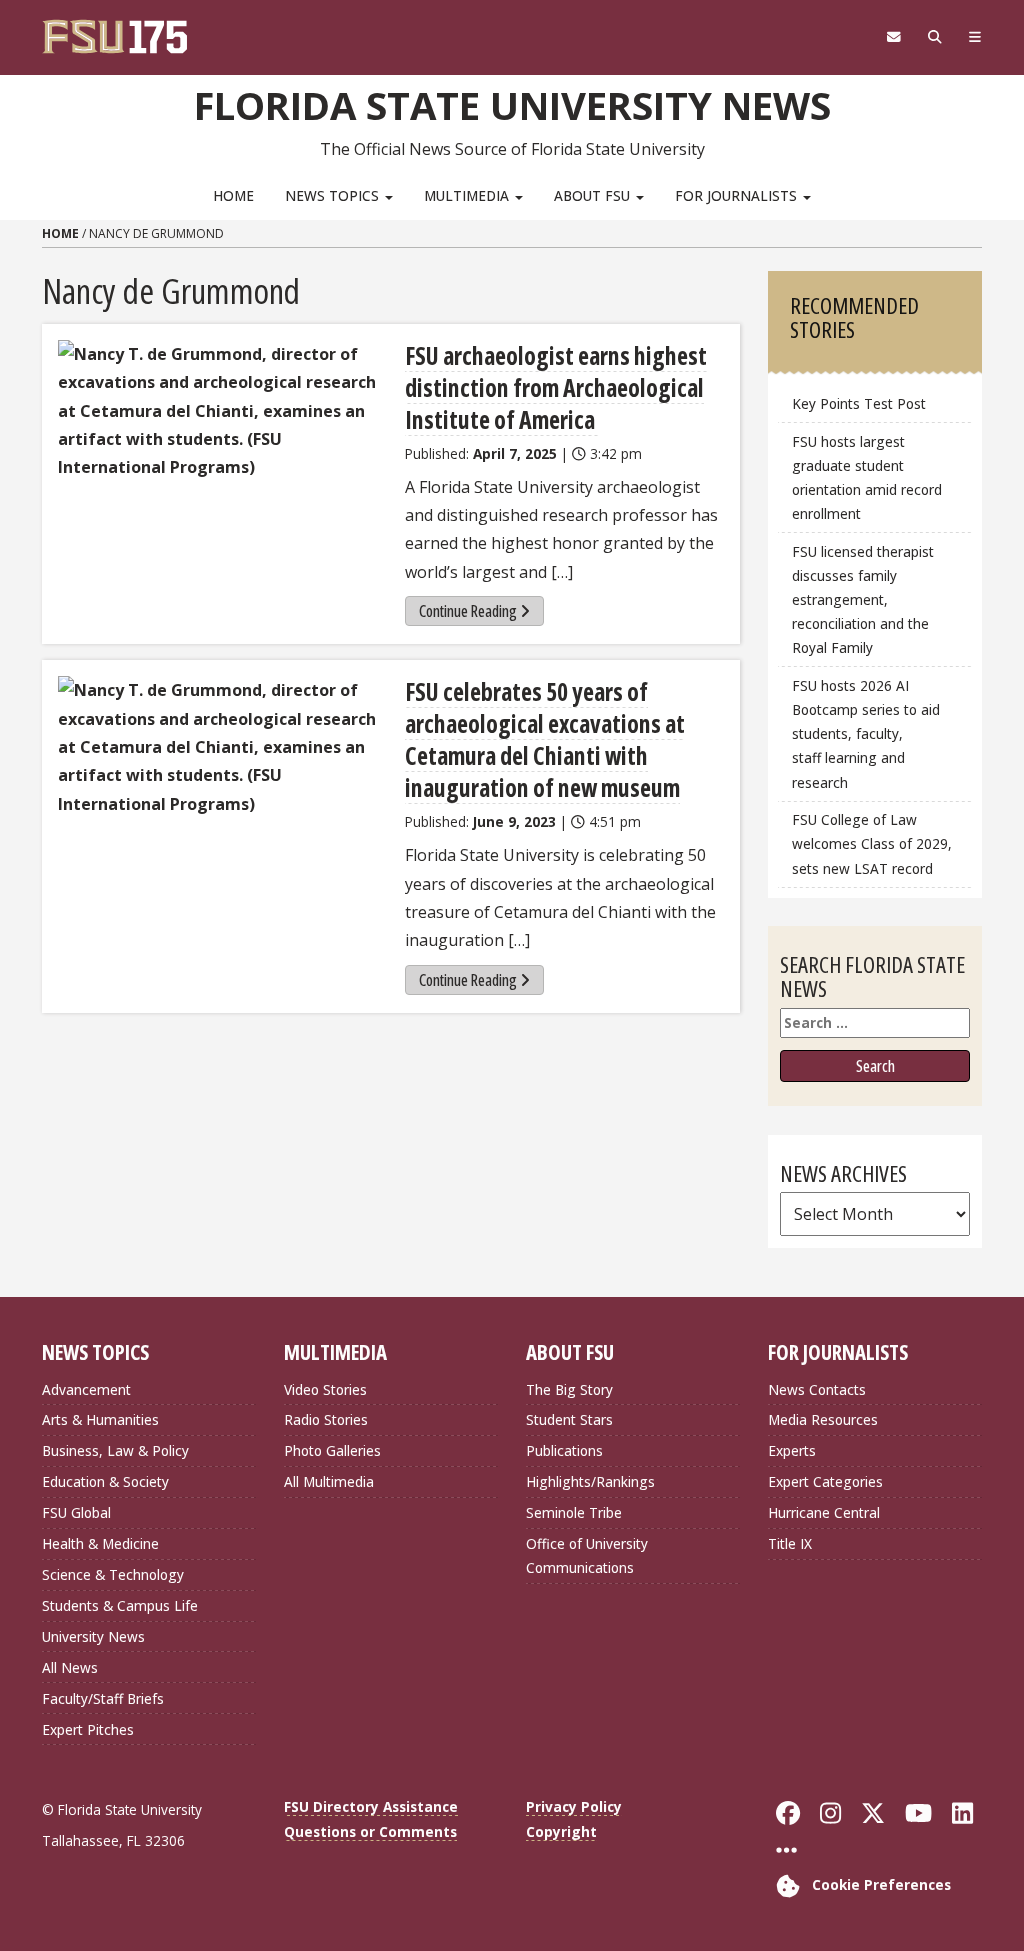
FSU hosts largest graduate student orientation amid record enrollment (867, 477)
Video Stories (325, 1389)
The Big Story (569, 1389)
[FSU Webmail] (893, 37)
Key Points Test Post (859, 403)
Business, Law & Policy (115, 1450)
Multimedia (468, 195)
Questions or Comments (370, 1831)
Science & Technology (113, 1574)
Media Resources (823, 1419)
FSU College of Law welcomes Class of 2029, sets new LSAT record (872, 843)
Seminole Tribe (574, 1512)
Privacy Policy (574, 1806)
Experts (792, 1450)
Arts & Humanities (100, 1419)
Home (233, 195)
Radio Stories (326, 1419)
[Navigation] (974, 37)
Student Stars (569, 1419)
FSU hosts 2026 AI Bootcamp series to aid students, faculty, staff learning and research (866, 734)
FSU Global (76, 1512)
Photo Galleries (332, 1450)
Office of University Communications (587, 1555)
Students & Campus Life (120, 1605)
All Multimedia (329, 1481)
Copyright (561, 1831)
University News (93, 1636)
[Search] (934, 37)
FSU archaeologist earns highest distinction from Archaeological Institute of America (556, 387)
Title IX (790, 1543)
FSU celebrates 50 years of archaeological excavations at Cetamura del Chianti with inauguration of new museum (545, 739)
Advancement (86, 1389)
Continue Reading (468, 611)
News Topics (334, 195)
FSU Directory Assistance (371, 1806)
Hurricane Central (824, 1512)
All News (70, 1667)
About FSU (594, 195)
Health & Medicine (100, 1543)
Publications (564, 1450)
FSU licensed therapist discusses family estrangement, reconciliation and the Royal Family (863, 600)
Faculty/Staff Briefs (103, 1698)
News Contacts (817, 1389)
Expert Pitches (88, 1729)
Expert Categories (825, 1481)
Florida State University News (512, 105)
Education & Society (105, 1481)
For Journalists (738, 195)
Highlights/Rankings (590, 1481)
